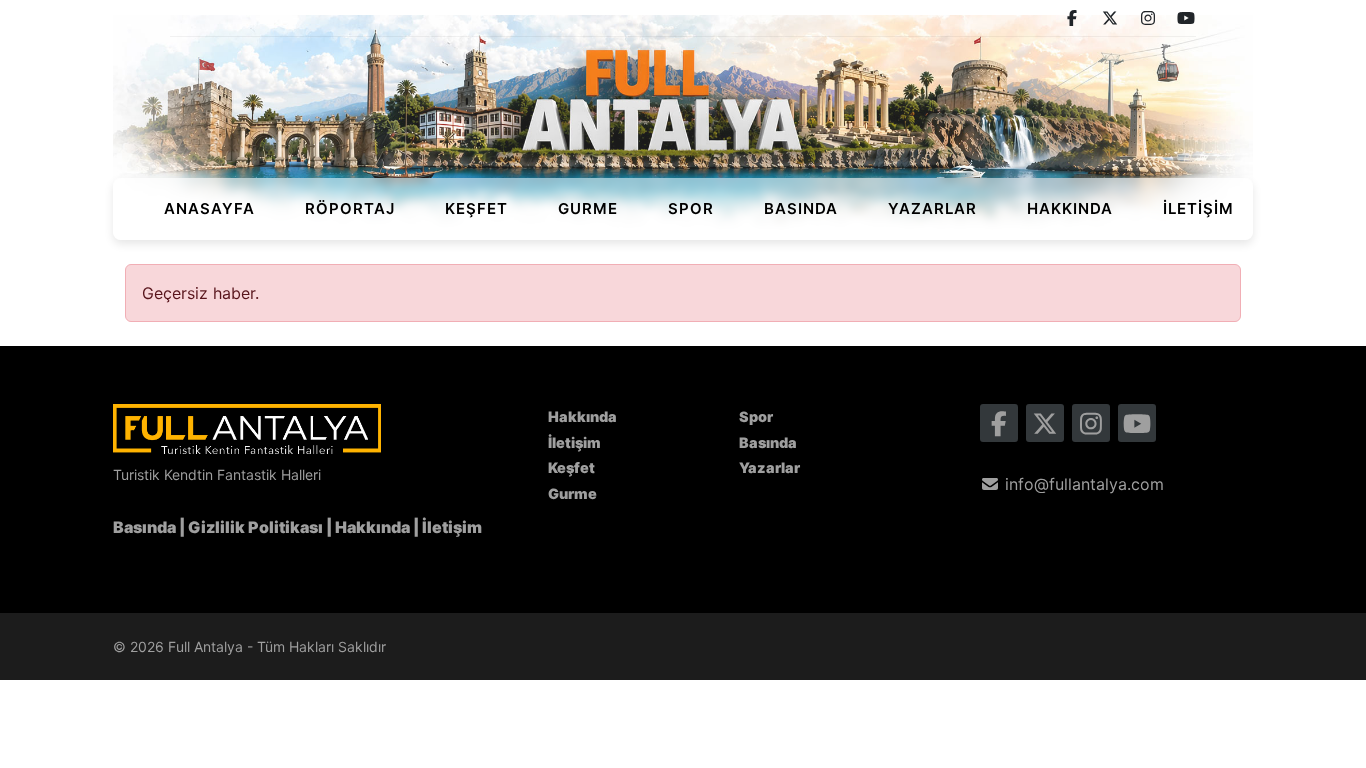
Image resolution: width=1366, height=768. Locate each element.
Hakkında (1070, 208)
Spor (691, 208)
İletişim (1198, 208)
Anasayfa (209, 208)
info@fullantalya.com (1082, 484)
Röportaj (350, 208)
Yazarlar (932, 208)
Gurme (588, 208)
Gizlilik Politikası (255, 527)
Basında (801, 208)
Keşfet (476, 208)
